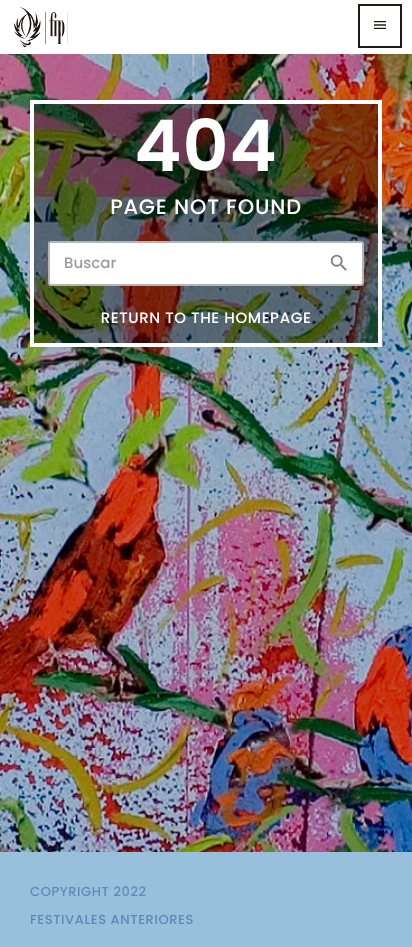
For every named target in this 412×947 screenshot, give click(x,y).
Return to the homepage (206, 318)
